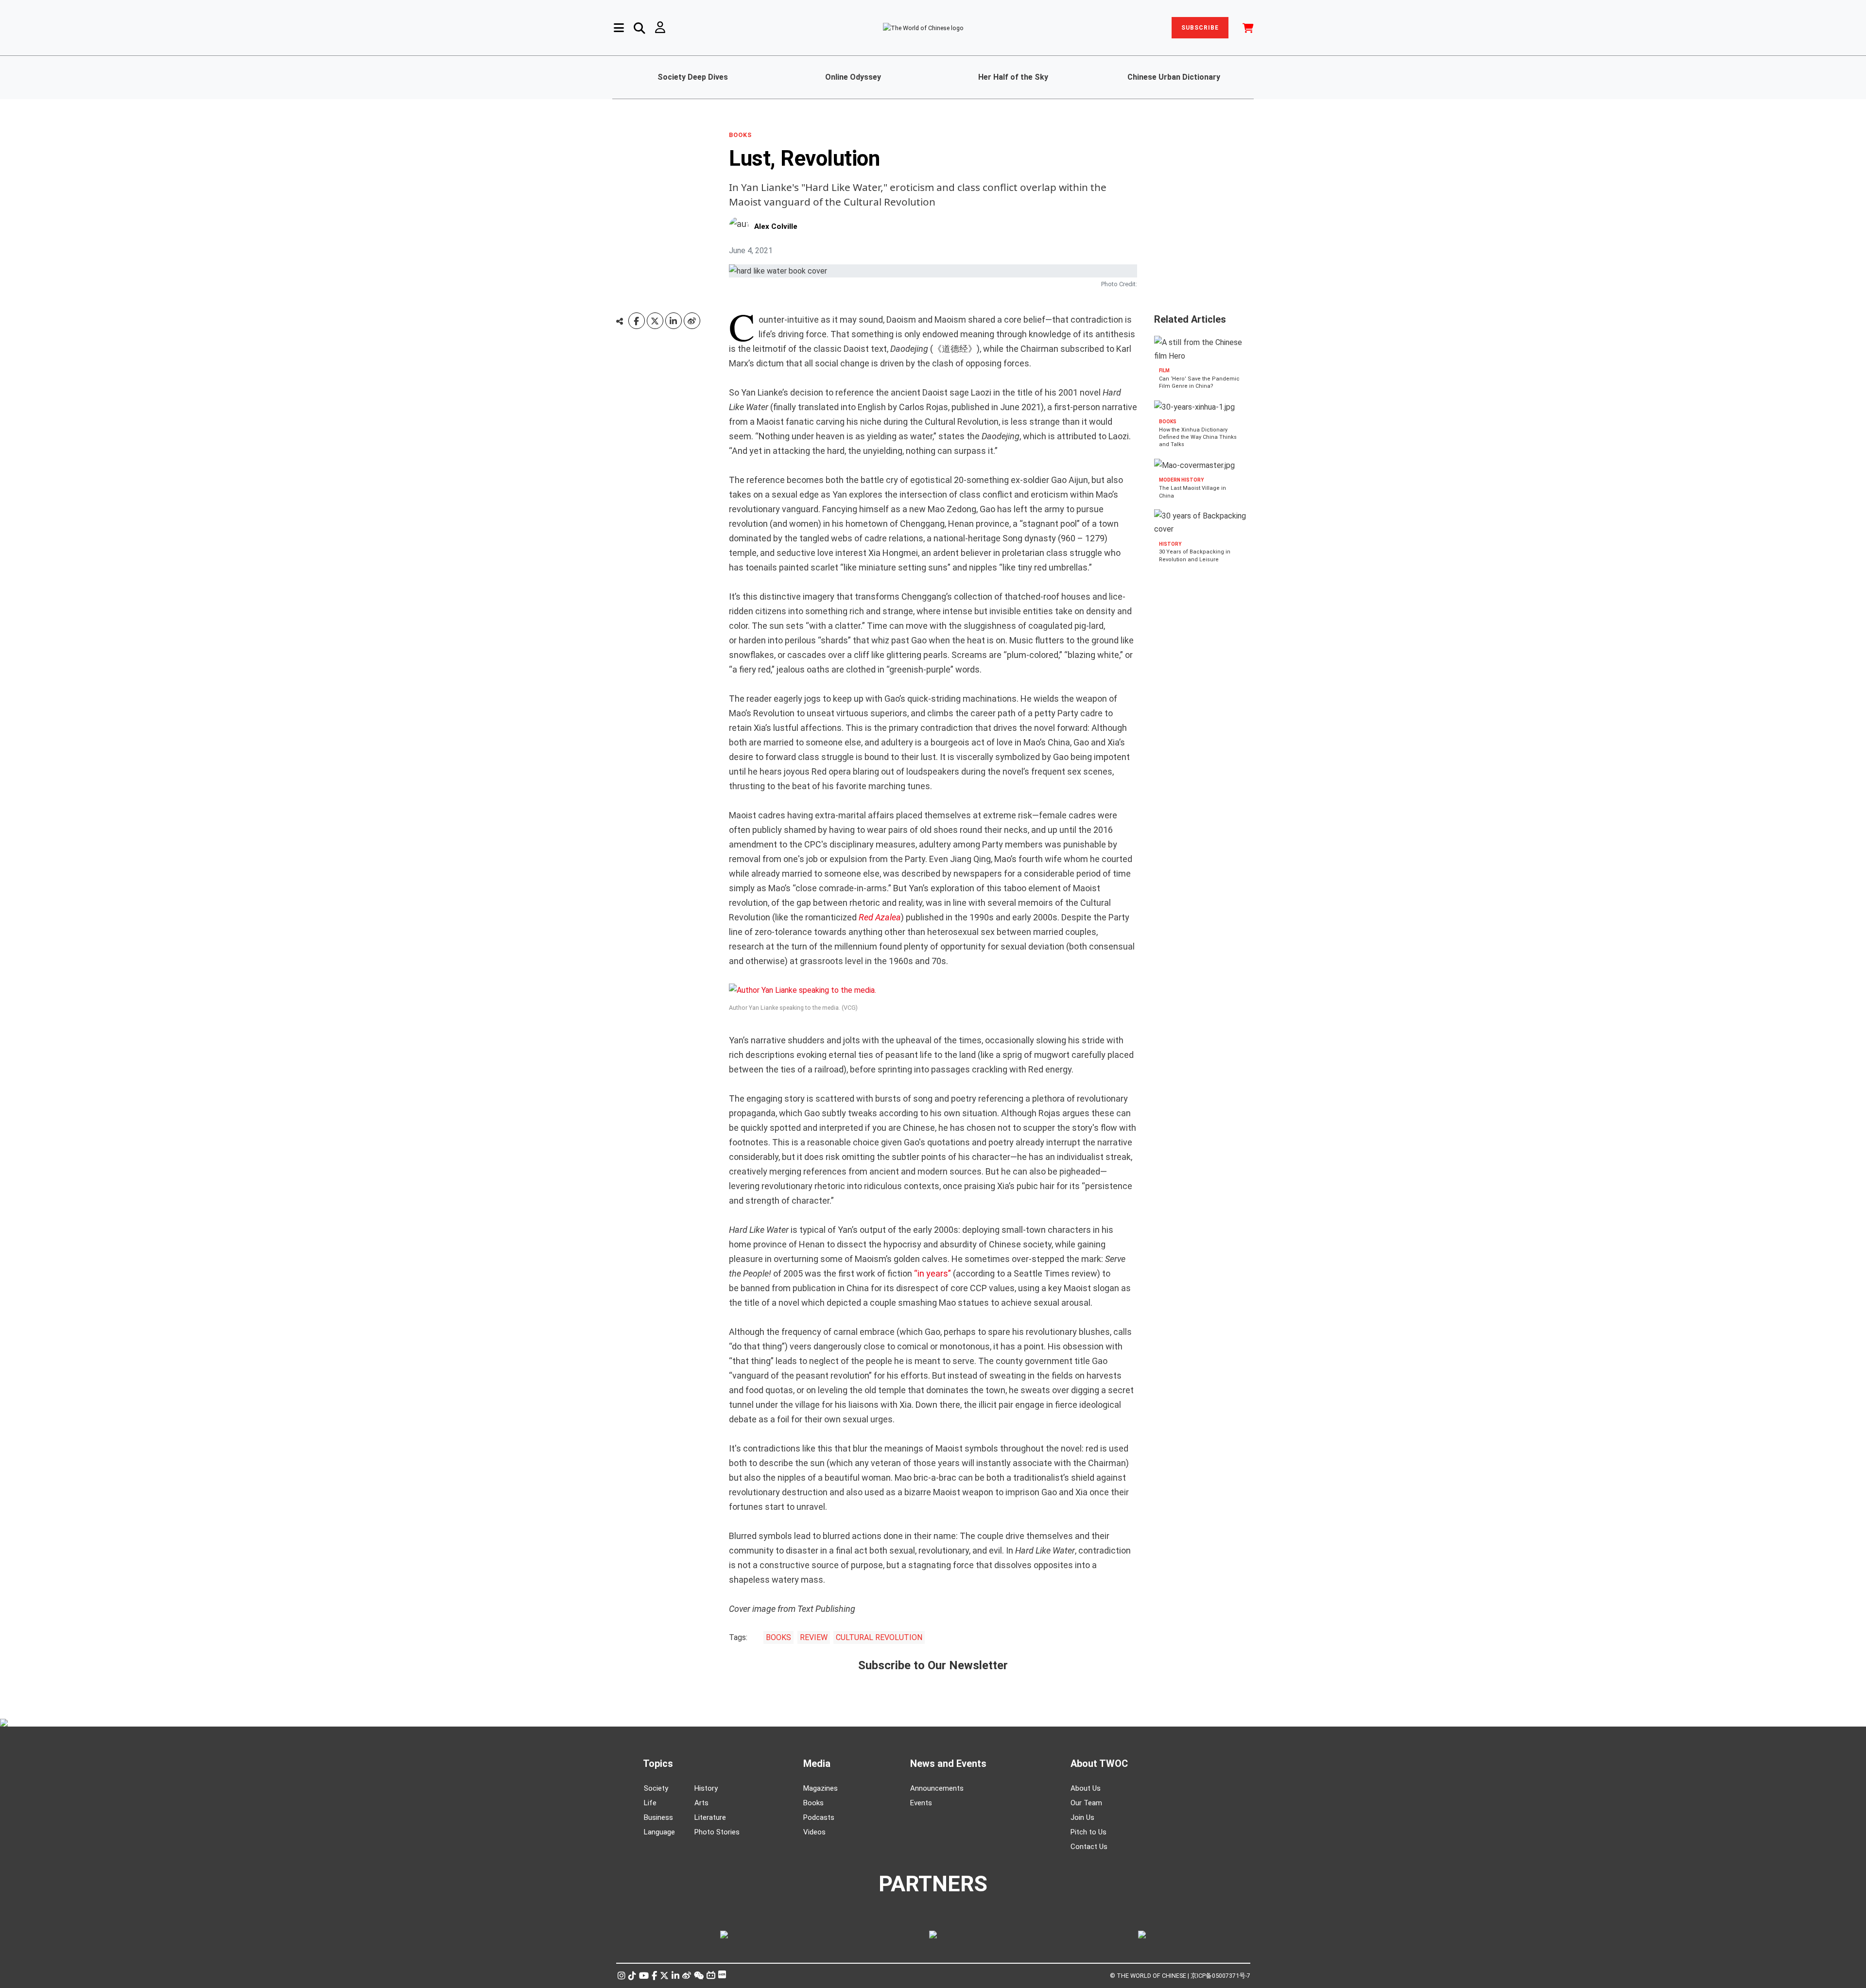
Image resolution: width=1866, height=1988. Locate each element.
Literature (710, 1817)
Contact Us (1089, 1847)
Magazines (821, 1788)
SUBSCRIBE (1200, 28)
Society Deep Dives (693, 77)
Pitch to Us (1088, 1832)
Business (658, 1817)
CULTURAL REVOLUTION (879, 1637)
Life (650, 1803)
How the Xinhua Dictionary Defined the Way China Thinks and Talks (1198, 437)
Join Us (1082, 1817)
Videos (814, 1832)
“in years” (933, 1273)
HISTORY (1170, 544)
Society (656, 1788)
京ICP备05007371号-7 (1220, 1976)
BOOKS (740, 135)
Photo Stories (717, 1832)
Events (921, 1803)
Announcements (937, 1788)
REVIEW (814, 1637)
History (706, 1788)
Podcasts (819, 1817)
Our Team (1086, 1803)
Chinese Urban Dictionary (1174, 77)
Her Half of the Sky (1013, 77)
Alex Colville (776, 226)
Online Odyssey (853, 77)
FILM (1164, 371)
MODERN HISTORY (1181, 480)
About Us (1086, 1788)
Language (659, 1832)
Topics (658, 1763)
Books (813, 1803)
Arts (701, 1803)
